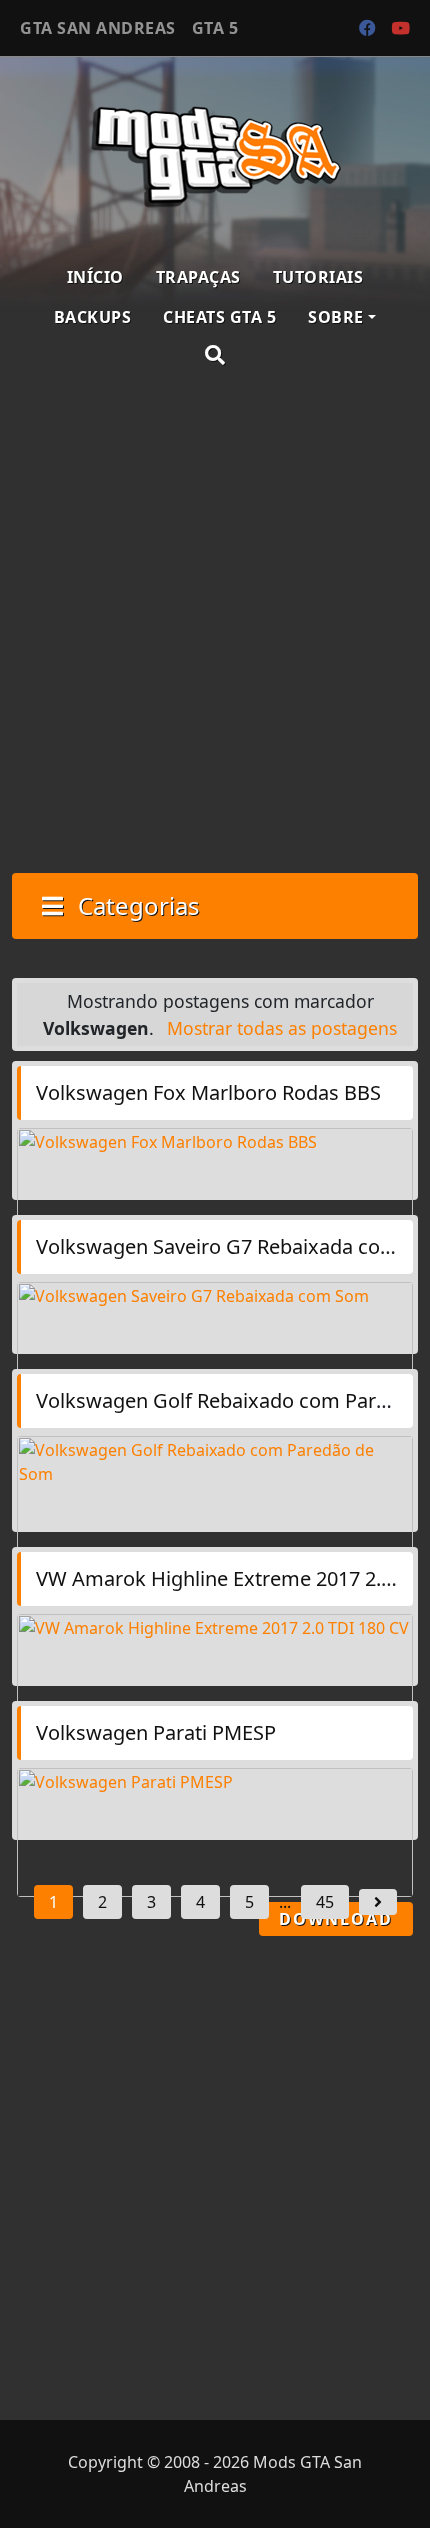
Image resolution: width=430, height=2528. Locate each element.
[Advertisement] (215, 623)
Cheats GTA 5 (219, 317)
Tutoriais (318, 277)
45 (325, 1902)
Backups (93, 317)
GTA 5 (215, 28)
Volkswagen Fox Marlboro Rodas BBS (208, 1092)
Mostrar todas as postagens (281, 1028)
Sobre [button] (336, 317)
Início (95, 277)
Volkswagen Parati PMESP (156, 1732)
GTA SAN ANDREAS (98, 28)
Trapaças (198, 277)
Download (336, 1919)
